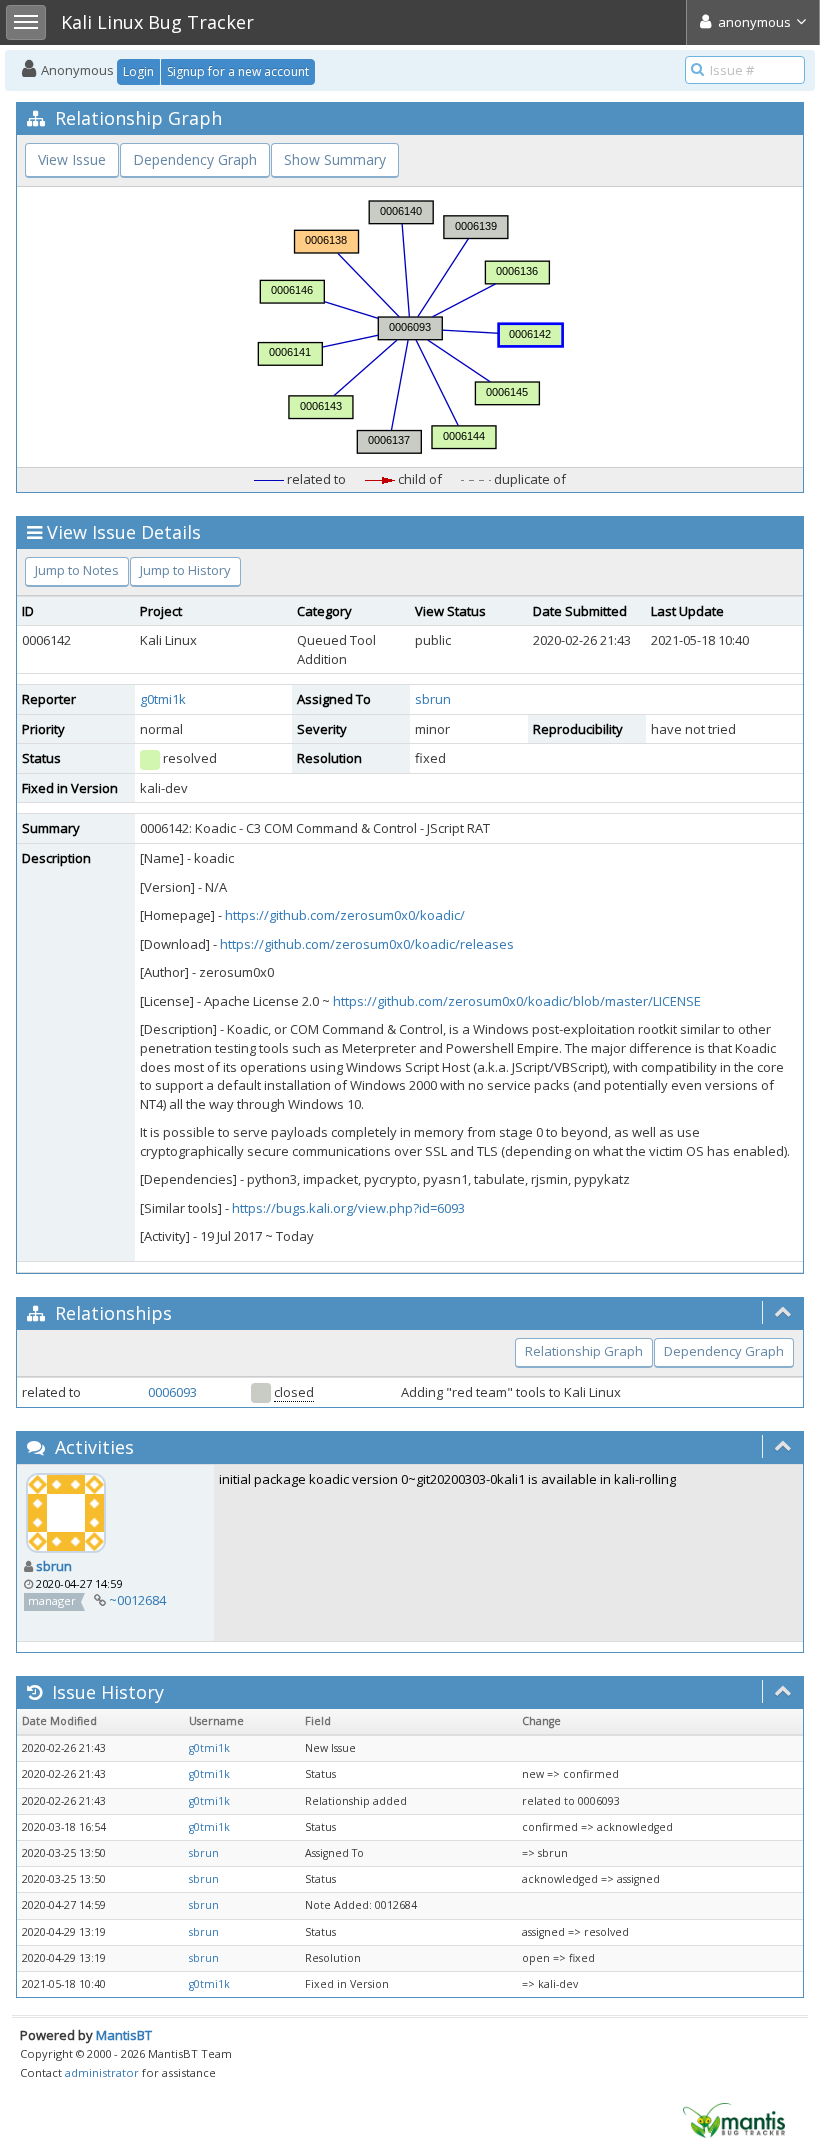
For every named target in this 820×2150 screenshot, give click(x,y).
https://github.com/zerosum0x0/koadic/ (345, 915)
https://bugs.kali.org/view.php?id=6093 (348, 1208)
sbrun (433, 699)
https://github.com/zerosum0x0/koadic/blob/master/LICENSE (517, 1001)
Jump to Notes (77, 570)
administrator (102, 2072)
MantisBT (124, 2035)
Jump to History (185, 570)
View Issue (72, 159)
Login (138, 71)
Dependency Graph (195, 159)
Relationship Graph (584, 1351)
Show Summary (335, 159)
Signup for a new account (238, 71)
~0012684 (137, 1600)
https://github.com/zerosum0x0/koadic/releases (367, 944)
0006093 (172, 1392)
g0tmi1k (163, 699)
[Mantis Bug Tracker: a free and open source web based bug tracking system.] (734, 2119)
